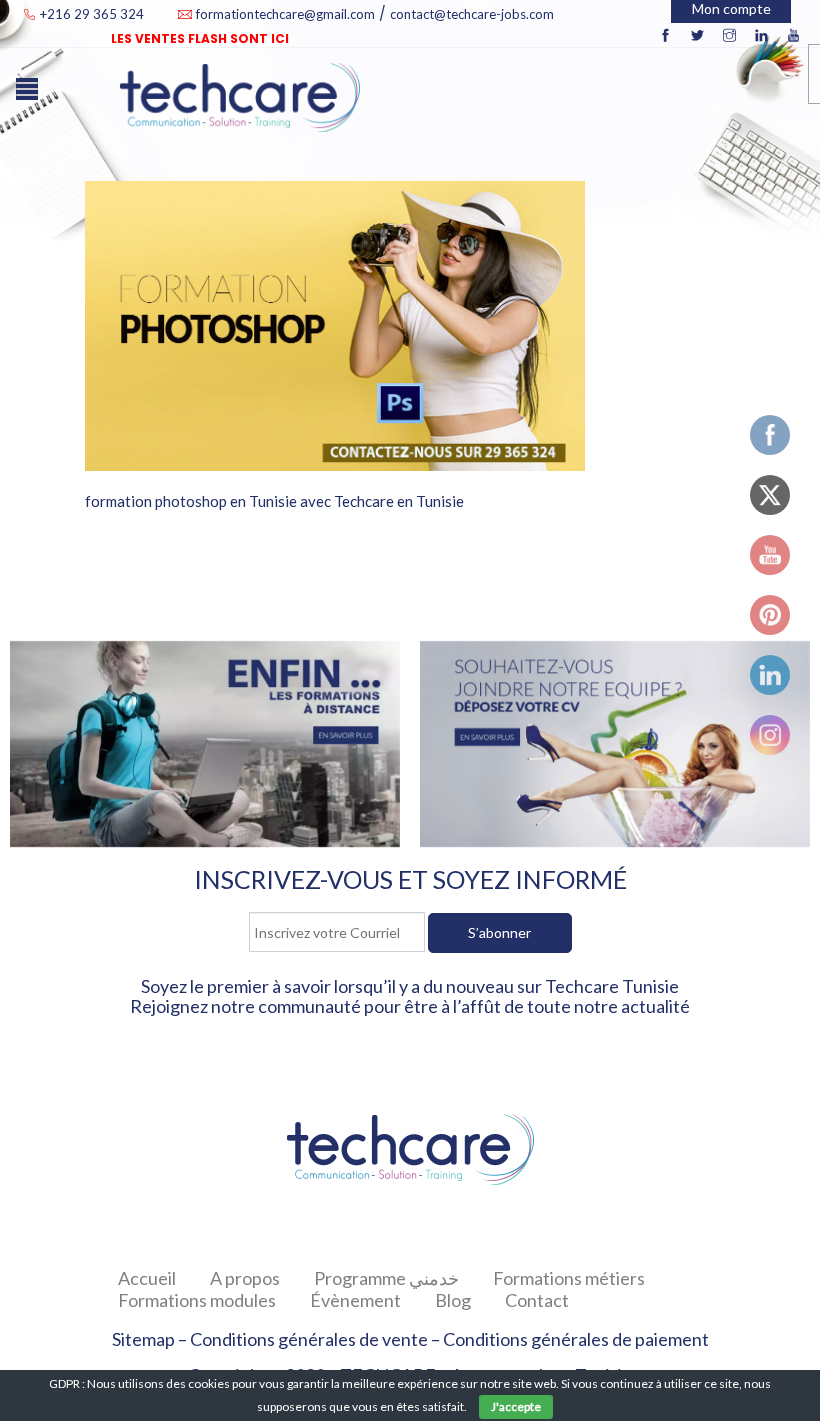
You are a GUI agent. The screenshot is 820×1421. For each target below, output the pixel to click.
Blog (453, 1300)
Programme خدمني (386, 1278)
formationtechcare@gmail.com (285, 14)
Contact (537, 1300)
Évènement (355, 1300)
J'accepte (516, 1406)
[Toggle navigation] (32, 99)
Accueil (147, 1278)
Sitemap (143, 1339)
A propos (245, 1278)
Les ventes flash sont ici (200, 38)
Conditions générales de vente (309, 1339)
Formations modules (197, 1300)
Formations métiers (569, 1278)
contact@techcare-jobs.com (472, 14)
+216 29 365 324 (93, 14)
